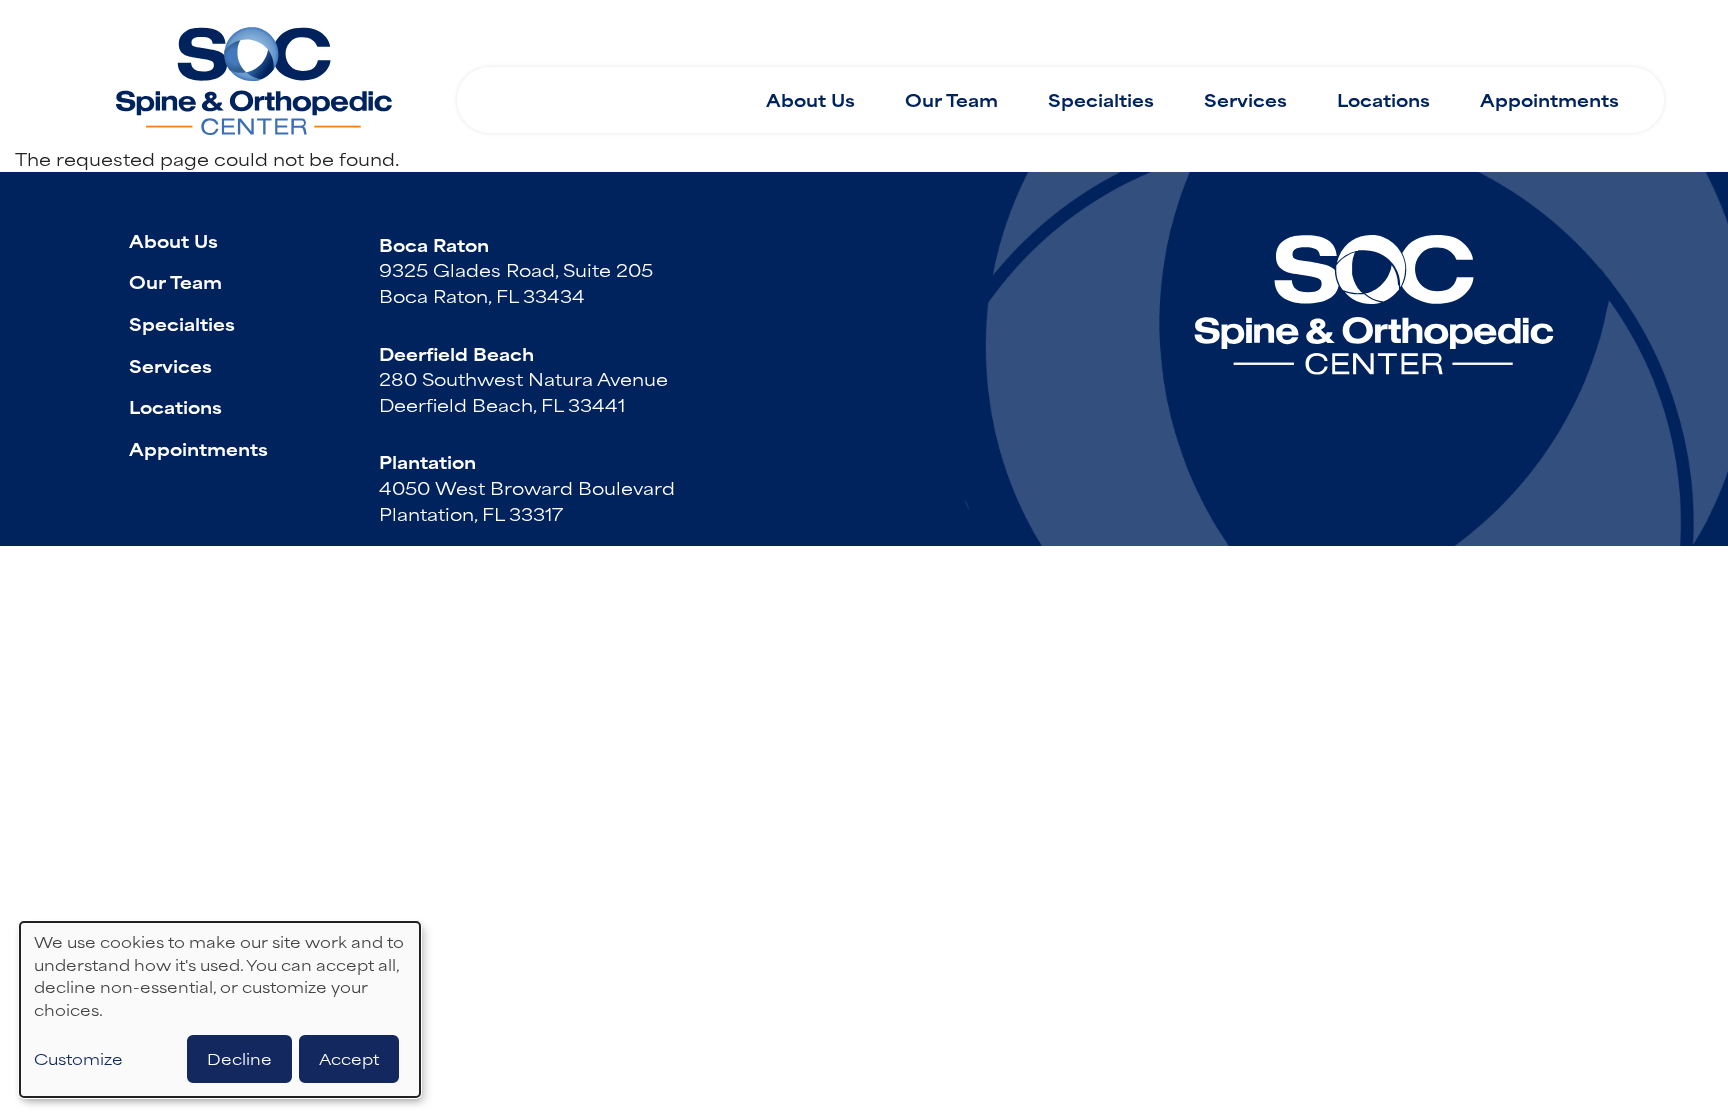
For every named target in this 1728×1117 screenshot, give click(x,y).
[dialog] (220, 1009)
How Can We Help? (586, 33)
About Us (810, 99)
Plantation (427, 461)
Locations (1383, 99)
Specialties (1101, 99)
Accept (349, 1058)
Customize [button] (78, 1059)
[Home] (254, 73)
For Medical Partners (1169, 33)
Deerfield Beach (456, 353)
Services (1245, 99)
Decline (239, 1058)
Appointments (1549, 99)
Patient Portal (1564, 33)
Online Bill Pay (1384, 33)
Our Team (951, 99)
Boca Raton (434, 244)
